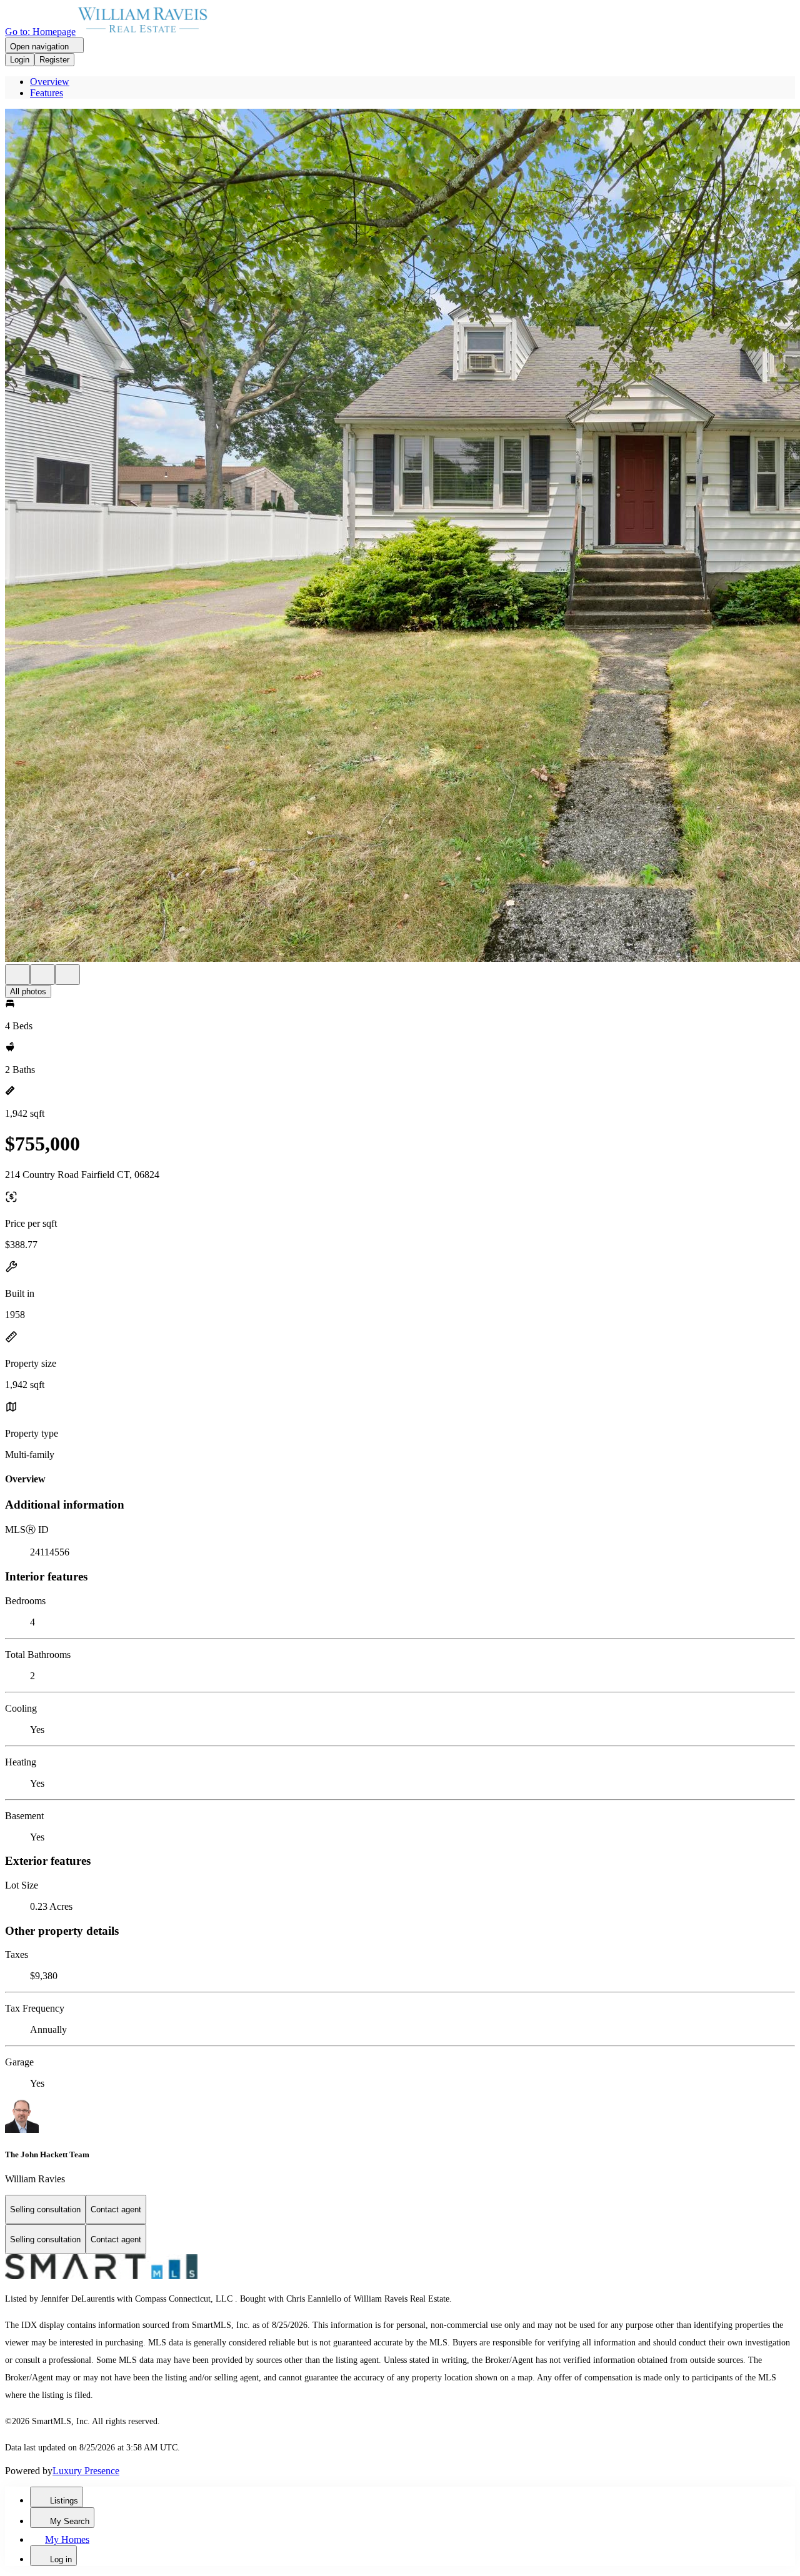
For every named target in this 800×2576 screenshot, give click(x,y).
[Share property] (67, 975)
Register (54, 60)
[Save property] (42, 975)
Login (20, 60)
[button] (400, 537)
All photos (28, 991)
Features (47, 93)
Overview (50, 82)
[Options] (17, 975)
